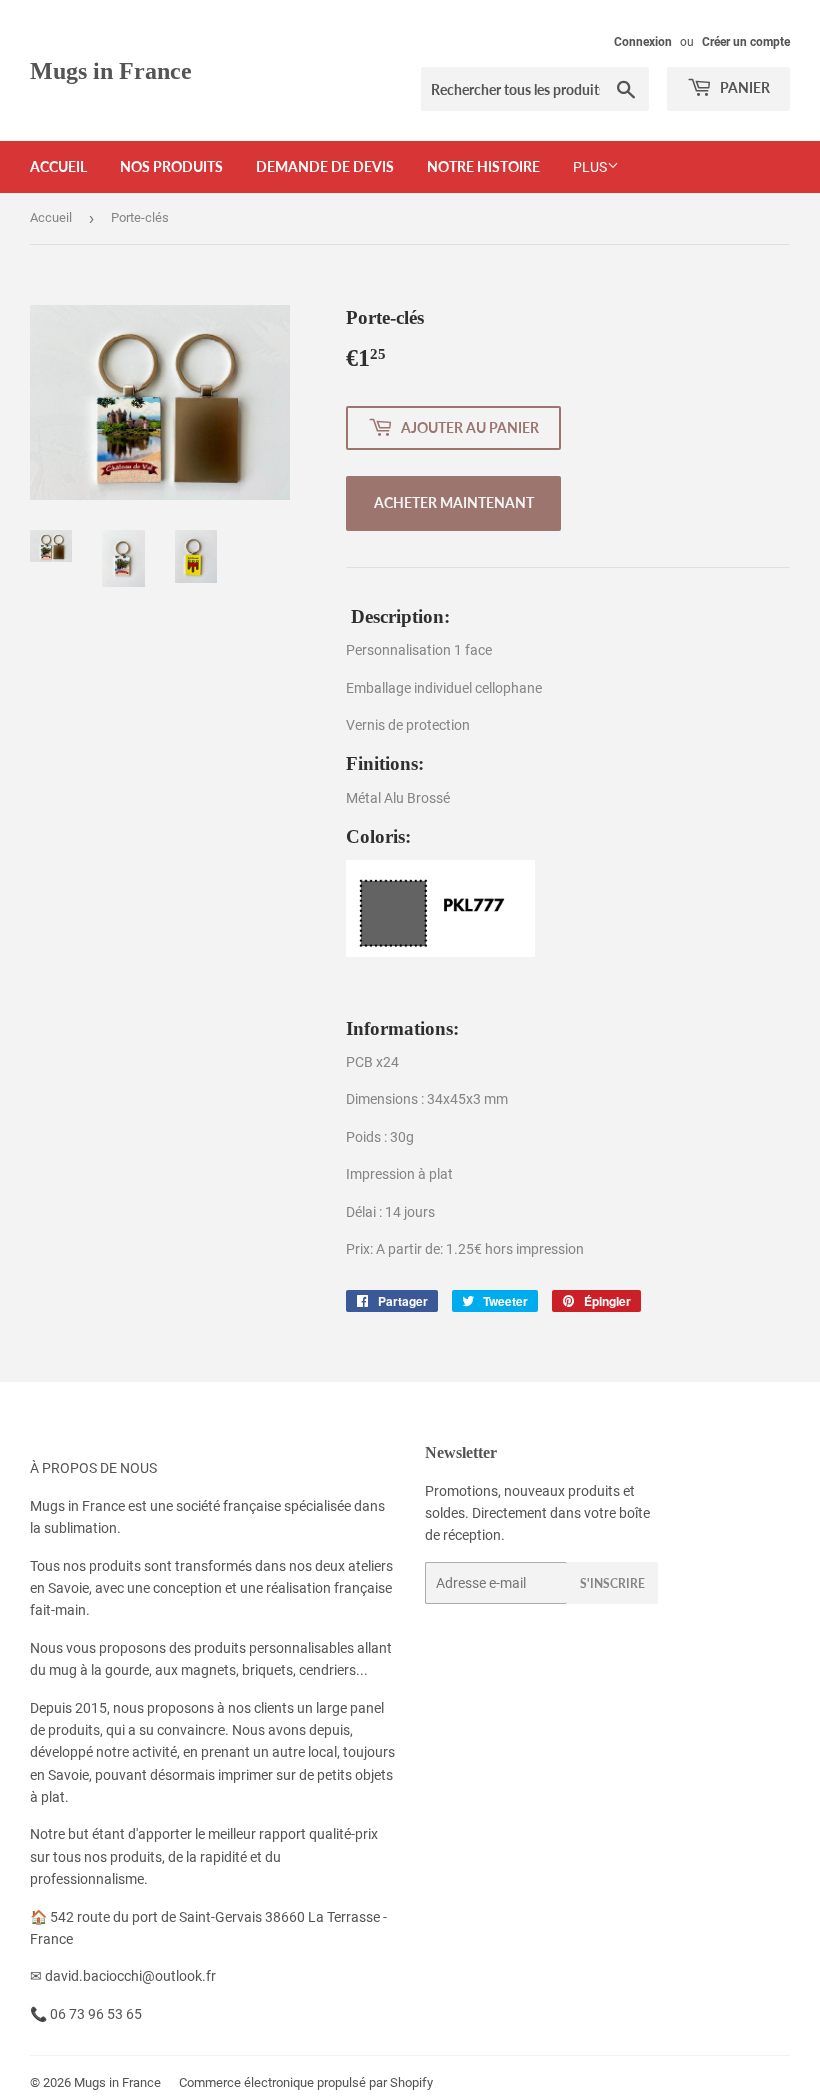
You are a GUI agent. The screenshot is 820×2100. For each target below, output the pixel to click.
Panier (743, 87)
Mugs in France (111, 70)
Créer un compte (746, 42)
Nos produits (171, 166)
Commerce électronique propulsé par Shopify (306, 2082)
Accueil (58, 166)
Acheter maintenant (454, 502)
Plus (590, 167)
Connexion (643, 42)
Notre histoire (483, 166)
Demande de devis (325, 166)
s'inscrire (612, 1583)
